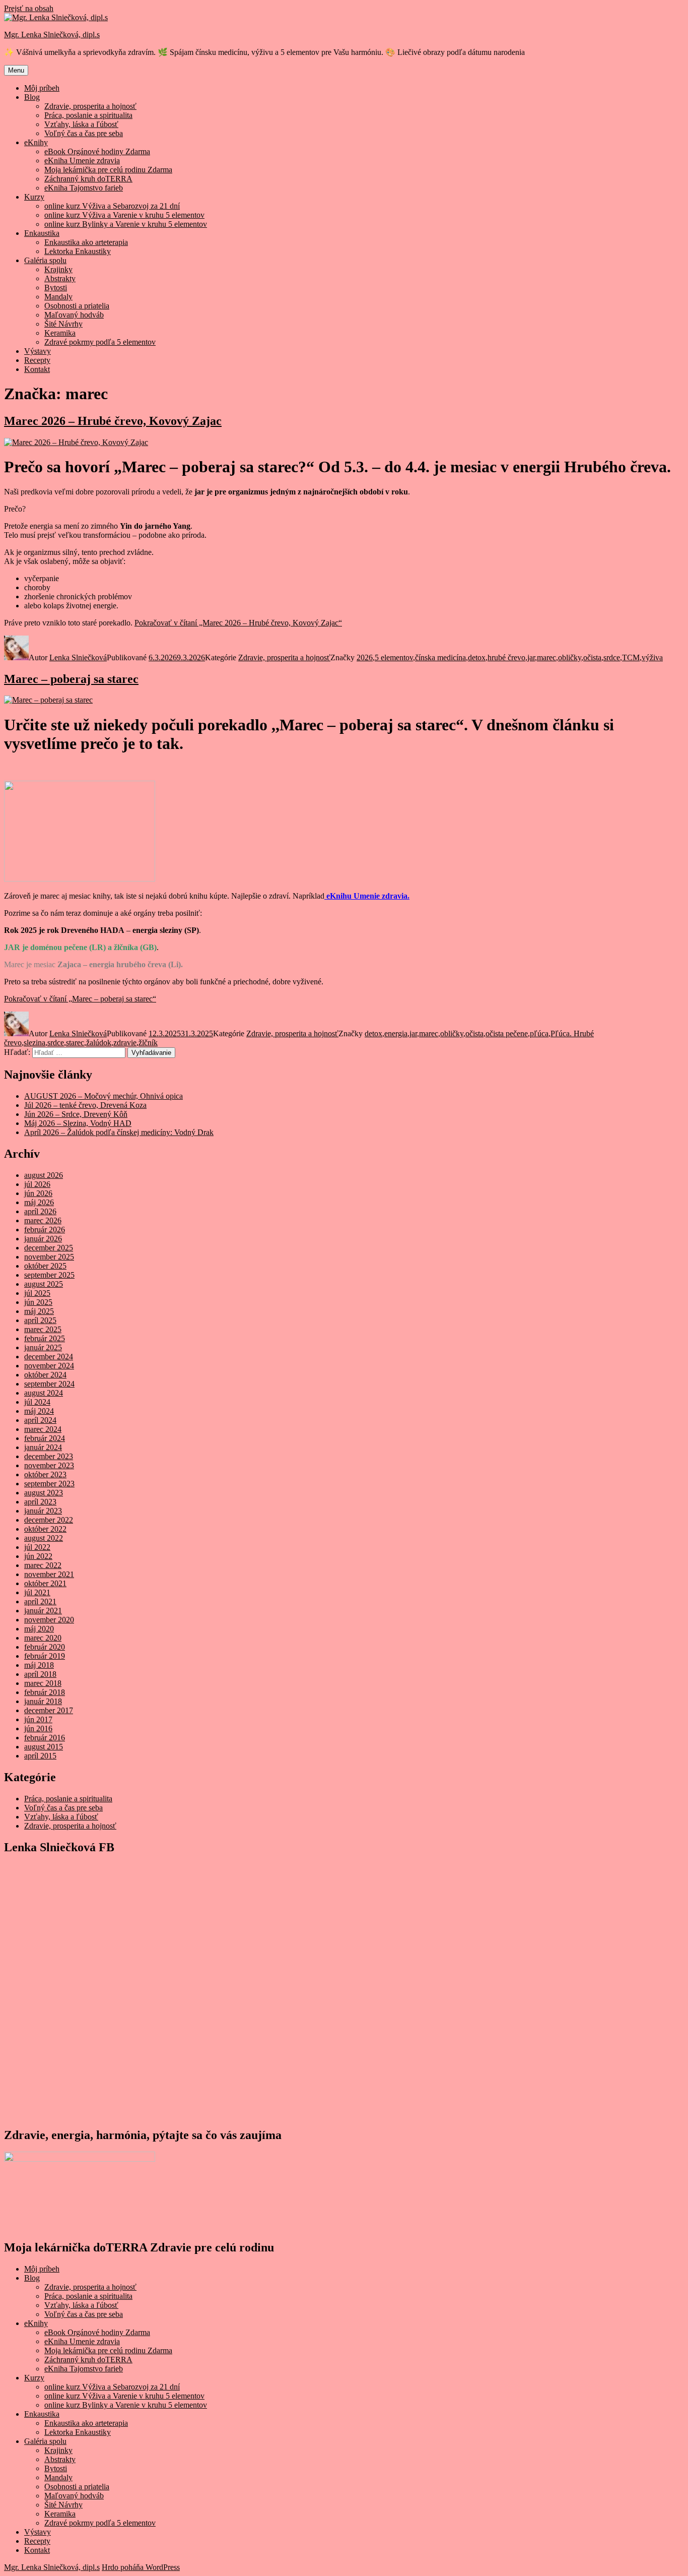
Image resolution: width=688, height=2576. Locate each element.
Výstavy (38, 351)
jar (531, 657)
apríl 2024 (40, 1420)
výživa (652, 657)
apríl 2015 (40, 1756)
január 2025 (43, 1347)
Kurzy (34, 197)
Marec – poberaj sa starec (71, 679)
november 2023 (49, 1465)
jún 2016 (38, 1729)
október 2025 (45, 1266)
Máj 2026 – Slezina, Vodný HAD (78, 1123)
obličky (570, 657)
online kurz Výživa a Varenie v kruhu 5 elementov (124, 215)
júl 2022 (37, 1547)
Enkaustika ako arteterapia (86, 242)
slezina (35, 1043)
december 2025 (49, 1248)
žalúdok (99, 1043)
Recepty (37, 360)
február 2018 (45, 1692)
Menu (16, 70)
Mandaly (58, 297)
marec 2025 (43, 1329)
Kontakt (37, 369)
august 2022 (44, 1538)
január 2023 (43, 1511)
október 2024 (45, 1375)
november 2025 (49, 1257)
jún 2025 (38, 1302)
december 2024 (49, 1357)
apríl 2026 (40, 1211)
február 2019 (45, 1656)
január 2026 (43, 1239)
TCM (631, 657)
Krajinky (58, 269)
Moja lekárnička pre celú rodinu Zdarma (108, 170)
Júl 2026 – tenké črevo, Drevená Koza (85, 1105)
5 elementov (394, 657)
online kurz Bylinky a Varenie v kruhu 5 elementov (126, 224)
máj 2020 (39, 1629)
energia (396, 1033)
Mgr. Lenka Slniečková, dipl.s (52, 35)
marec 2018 (43, 1683)
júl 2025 (37, 1293)
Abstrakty (60, 278)
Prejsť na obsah (29, 8)
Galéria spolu (45, 260)
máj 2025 (39, 1311)
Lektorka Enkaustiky (78, 251)
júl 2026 (37, 1184)
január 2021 (43, 1611)
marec (546, 657)
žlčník (148, 1043)
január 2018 (43, 1701)
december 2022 (49, 1520)
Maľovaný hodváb (74, 315)
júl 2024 (37, 1402)
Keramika (60, 333)
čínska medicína (440, 657)
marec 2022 (43, 1565)
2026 (365, 657)
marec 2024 (43, 1429)
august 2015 (44, 1747)
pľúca (539, 1033)
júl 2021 (37, 1592)
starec (75, 1043)
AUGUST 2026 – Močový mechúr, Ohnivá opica (104, 1096)
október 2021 (45, 1583)
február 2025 (45, 1338)
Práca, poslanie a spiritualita (88, 115)
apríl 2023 (40, 1502)
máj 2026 (39, 1202)
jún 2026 (38, 1193)
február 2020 (45, 1647)
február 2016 (45, 1738)
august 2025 (44, 1284)
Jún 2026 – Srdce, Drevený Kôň (76, 1114)
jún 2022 (38, 1556)
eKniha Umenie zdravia (82, 161)
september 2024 (49, 1384)
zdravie (125, 1043)
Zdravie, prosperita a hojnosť (90, 106)
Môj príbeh (42, 88)
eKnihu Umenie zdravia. (367, 896)
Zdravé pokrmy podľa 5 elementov (100, 342)
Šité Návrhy (63, 324)
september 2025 (49, 1275)
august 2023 (44, 1493)
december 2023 (49, 1456)
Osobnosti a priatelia (77, 306)
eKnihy (36, 142)
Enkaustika (42, 233)
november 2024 (49, 1366)
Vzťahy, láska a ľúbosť (81, 124)
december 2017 (49, 1710)
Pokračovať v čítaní (238, 623)
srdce (612, 657)
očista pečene (507, 1033)
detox (477, 657)
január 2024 (43, 1447)
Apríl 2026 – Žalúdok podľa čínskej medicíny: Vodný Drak (119, 1132)
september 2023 (49, 1484)
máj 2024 (39, 1411)
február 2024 (45, 1438)
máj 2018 (39, 1665)
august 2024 (44, 1393)
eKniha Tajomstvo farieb (84, 188)
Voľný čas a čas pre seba (84, 133)
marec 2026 (43, 1220)
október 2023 (45, 1474)
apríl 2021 (40, 1601)
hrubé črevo (506, 657)
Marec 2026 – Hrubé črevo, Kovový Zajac (113, 421)
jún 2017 (38, 1719)
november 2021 (49, 1574)
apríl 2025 (40, 1320)
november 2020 (49, 1620)
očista (592, 657)
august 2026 (44, 1175)
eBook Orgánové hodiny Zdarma (97, 151)
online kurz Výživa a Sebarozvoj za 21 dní (112, 206)
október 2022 (45, 1529)
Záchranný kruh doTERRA (88, 179)
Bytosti (56, 288)
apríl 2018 (40, 1674)
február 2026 (45, 1230)
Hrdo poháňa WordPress (141, 2567)
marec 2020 (43, 1638)
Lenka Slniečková (78, 657)
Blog (32, 97)
